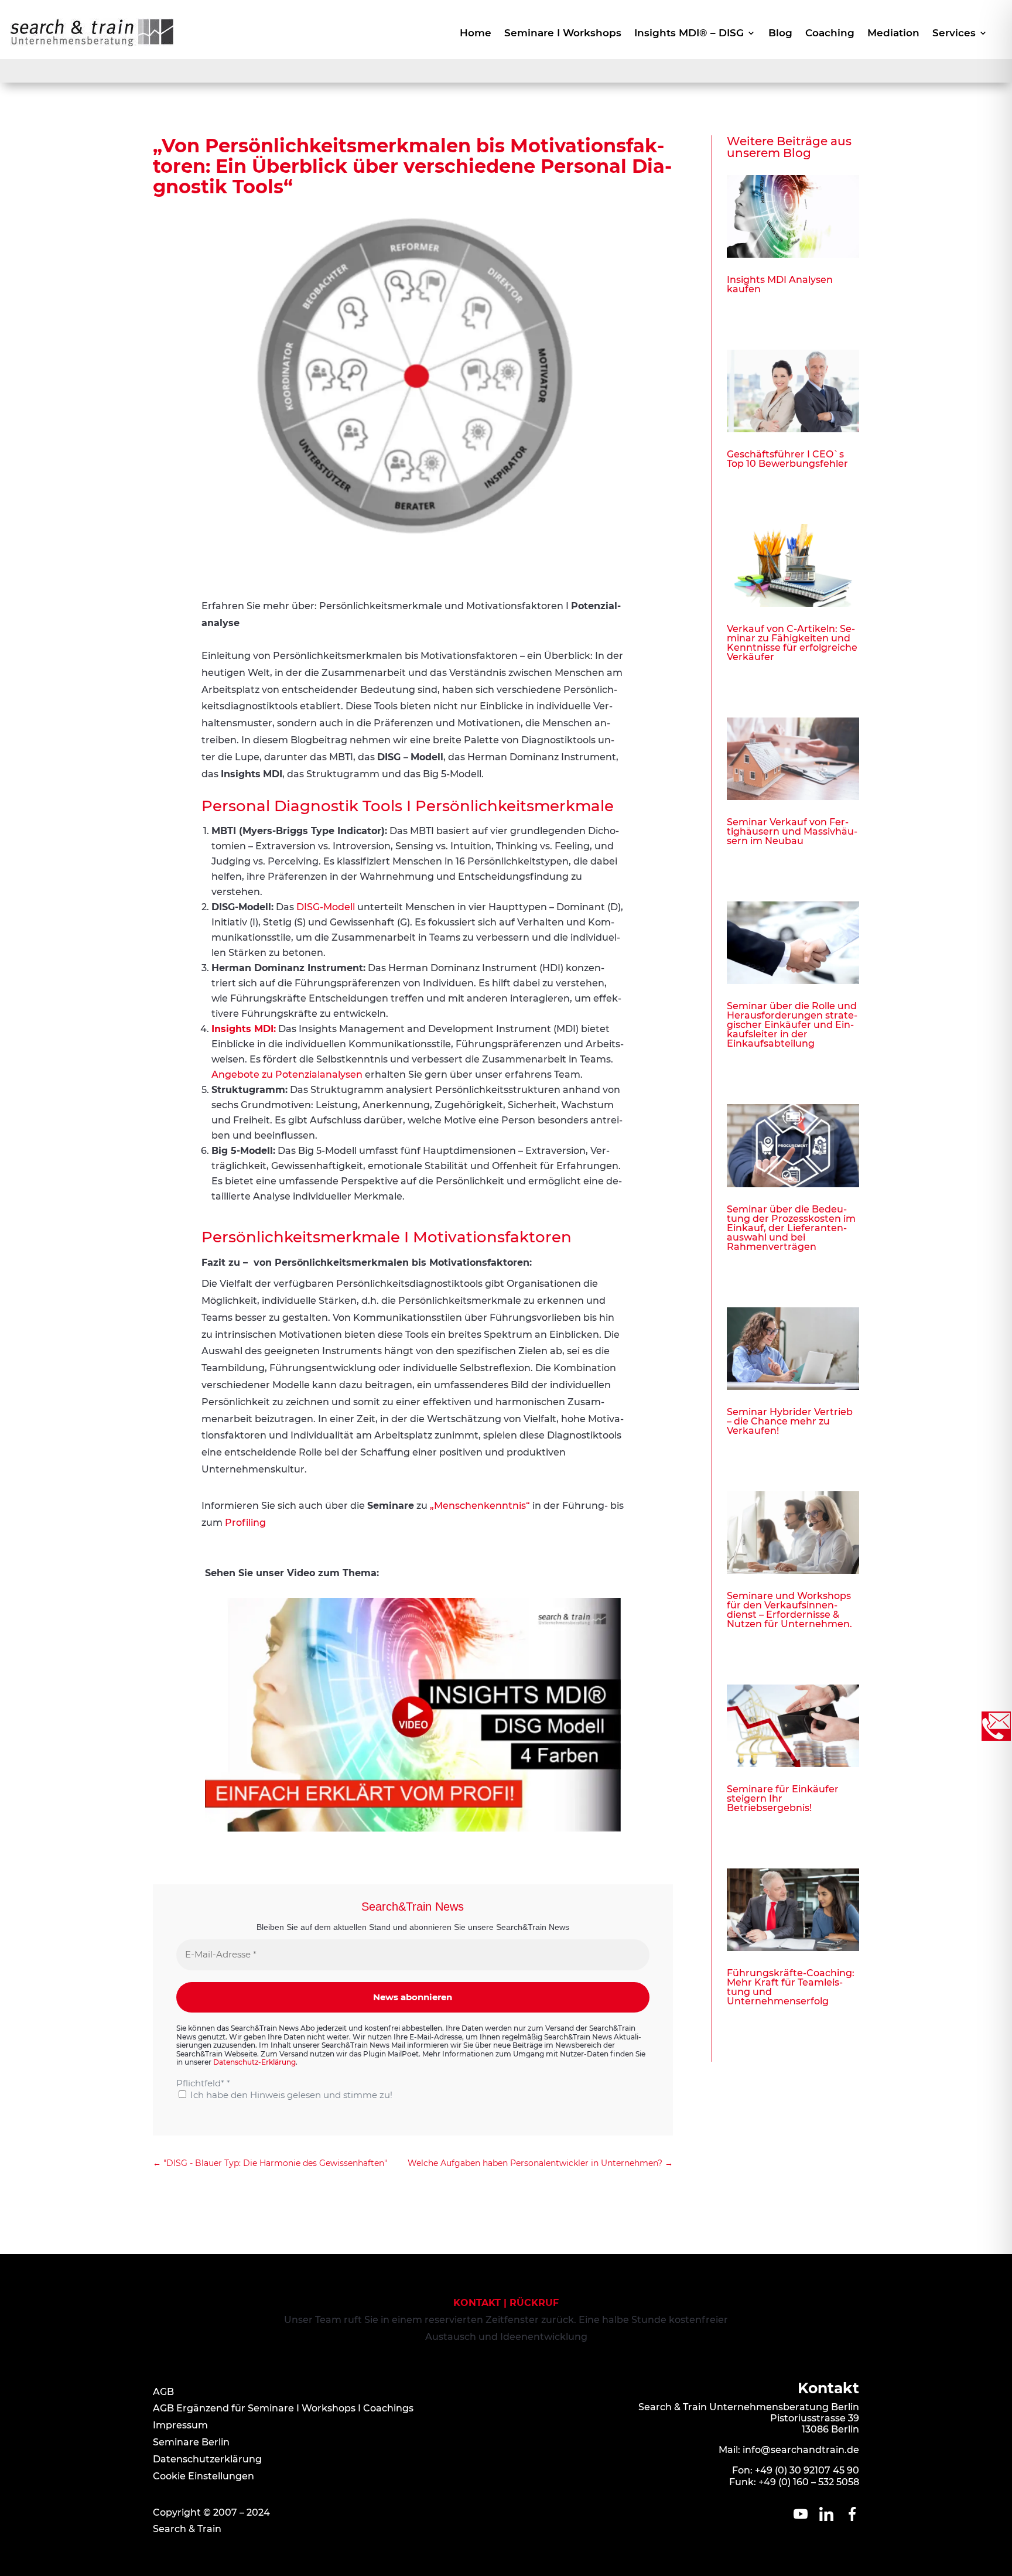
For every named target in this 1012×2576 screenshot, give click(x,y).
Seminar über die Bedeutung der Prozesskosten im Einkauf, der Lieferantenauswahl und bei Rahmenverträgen (791, 1228)
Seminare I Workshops (563, 34)
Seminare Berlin (191, 2442)
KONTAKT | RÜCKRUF (506, 2303)
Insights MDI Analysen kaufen (780, 284)
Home (476, 34)
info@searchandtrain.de (801, 2450)
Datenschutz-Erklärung (254, 2062)
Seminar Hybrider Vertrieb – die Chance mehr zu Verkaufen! (790, 1421)
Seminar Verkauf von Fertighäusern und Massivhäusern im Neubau (792, 831)
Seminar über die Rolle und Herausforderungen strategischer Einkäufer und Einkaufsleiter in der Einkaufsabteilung (792, 1025)
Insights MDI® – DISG (689, 34)
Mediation (893, 34)
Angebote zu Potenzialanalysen (287, 1075)
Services (954, 34)
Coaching (830, 34)
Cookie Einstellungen (204, 2476)
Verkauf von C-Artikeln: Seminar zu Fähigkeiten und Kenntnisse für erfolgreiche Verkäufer (792, 643)
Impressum (180, 2425)
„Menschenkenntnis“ (480, 1506)
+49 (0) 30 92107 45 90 (807, 2470)
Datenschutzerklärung (207, 2459)
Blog (780, 34)
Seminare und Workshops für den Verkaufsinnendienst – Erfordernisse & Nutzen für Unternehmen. (789, 1610)
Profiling (245, 1523)
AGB (163, 2392)
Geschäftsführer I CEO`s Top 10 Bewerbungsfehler (787, 459)
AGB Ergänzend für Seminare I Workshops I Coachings (283, 2408)
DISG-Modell (326, 907)
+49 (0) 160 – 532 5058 (809, 2482)
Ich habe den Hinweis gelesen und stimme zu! (290, 2095)
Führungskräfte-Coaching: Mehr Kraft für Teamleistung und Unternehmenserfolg (791, 1987)
